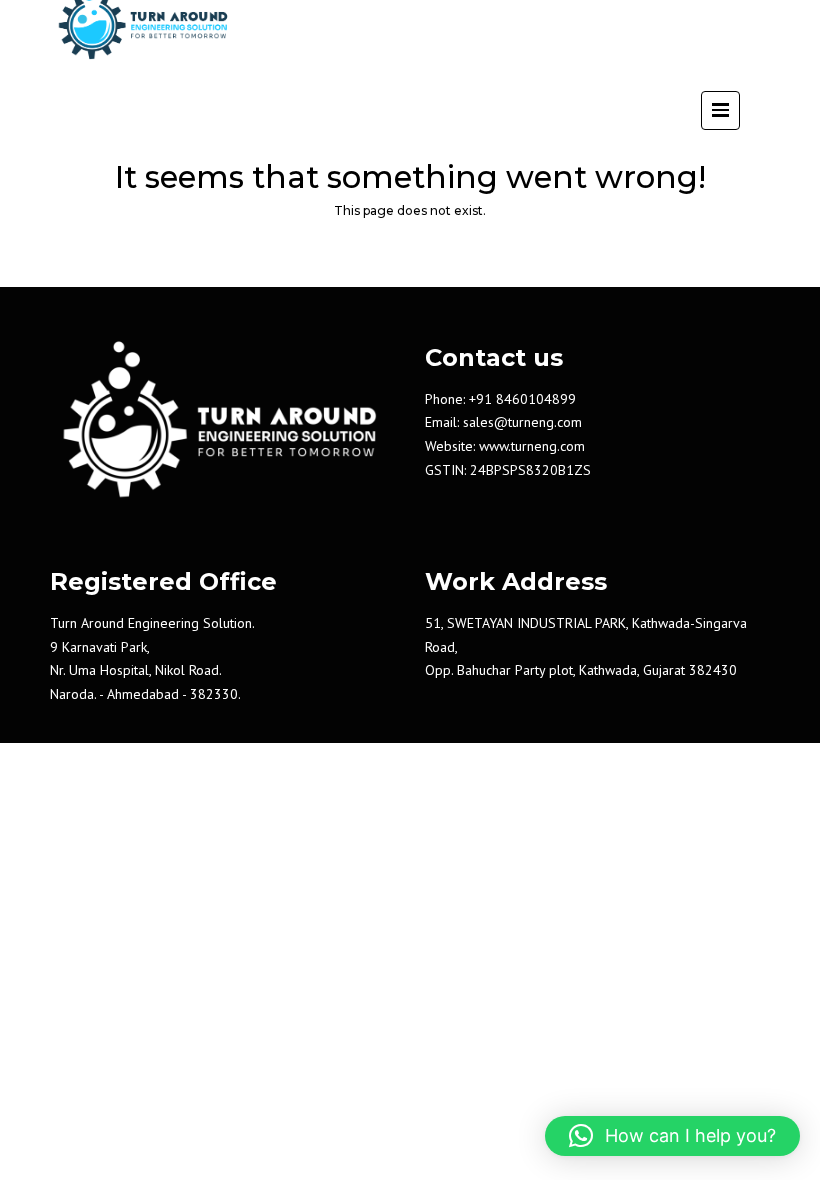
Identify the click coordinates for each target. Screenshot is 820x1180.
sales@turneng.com (522, 422)
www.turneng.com (532, 446)
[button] (672, 1136)
